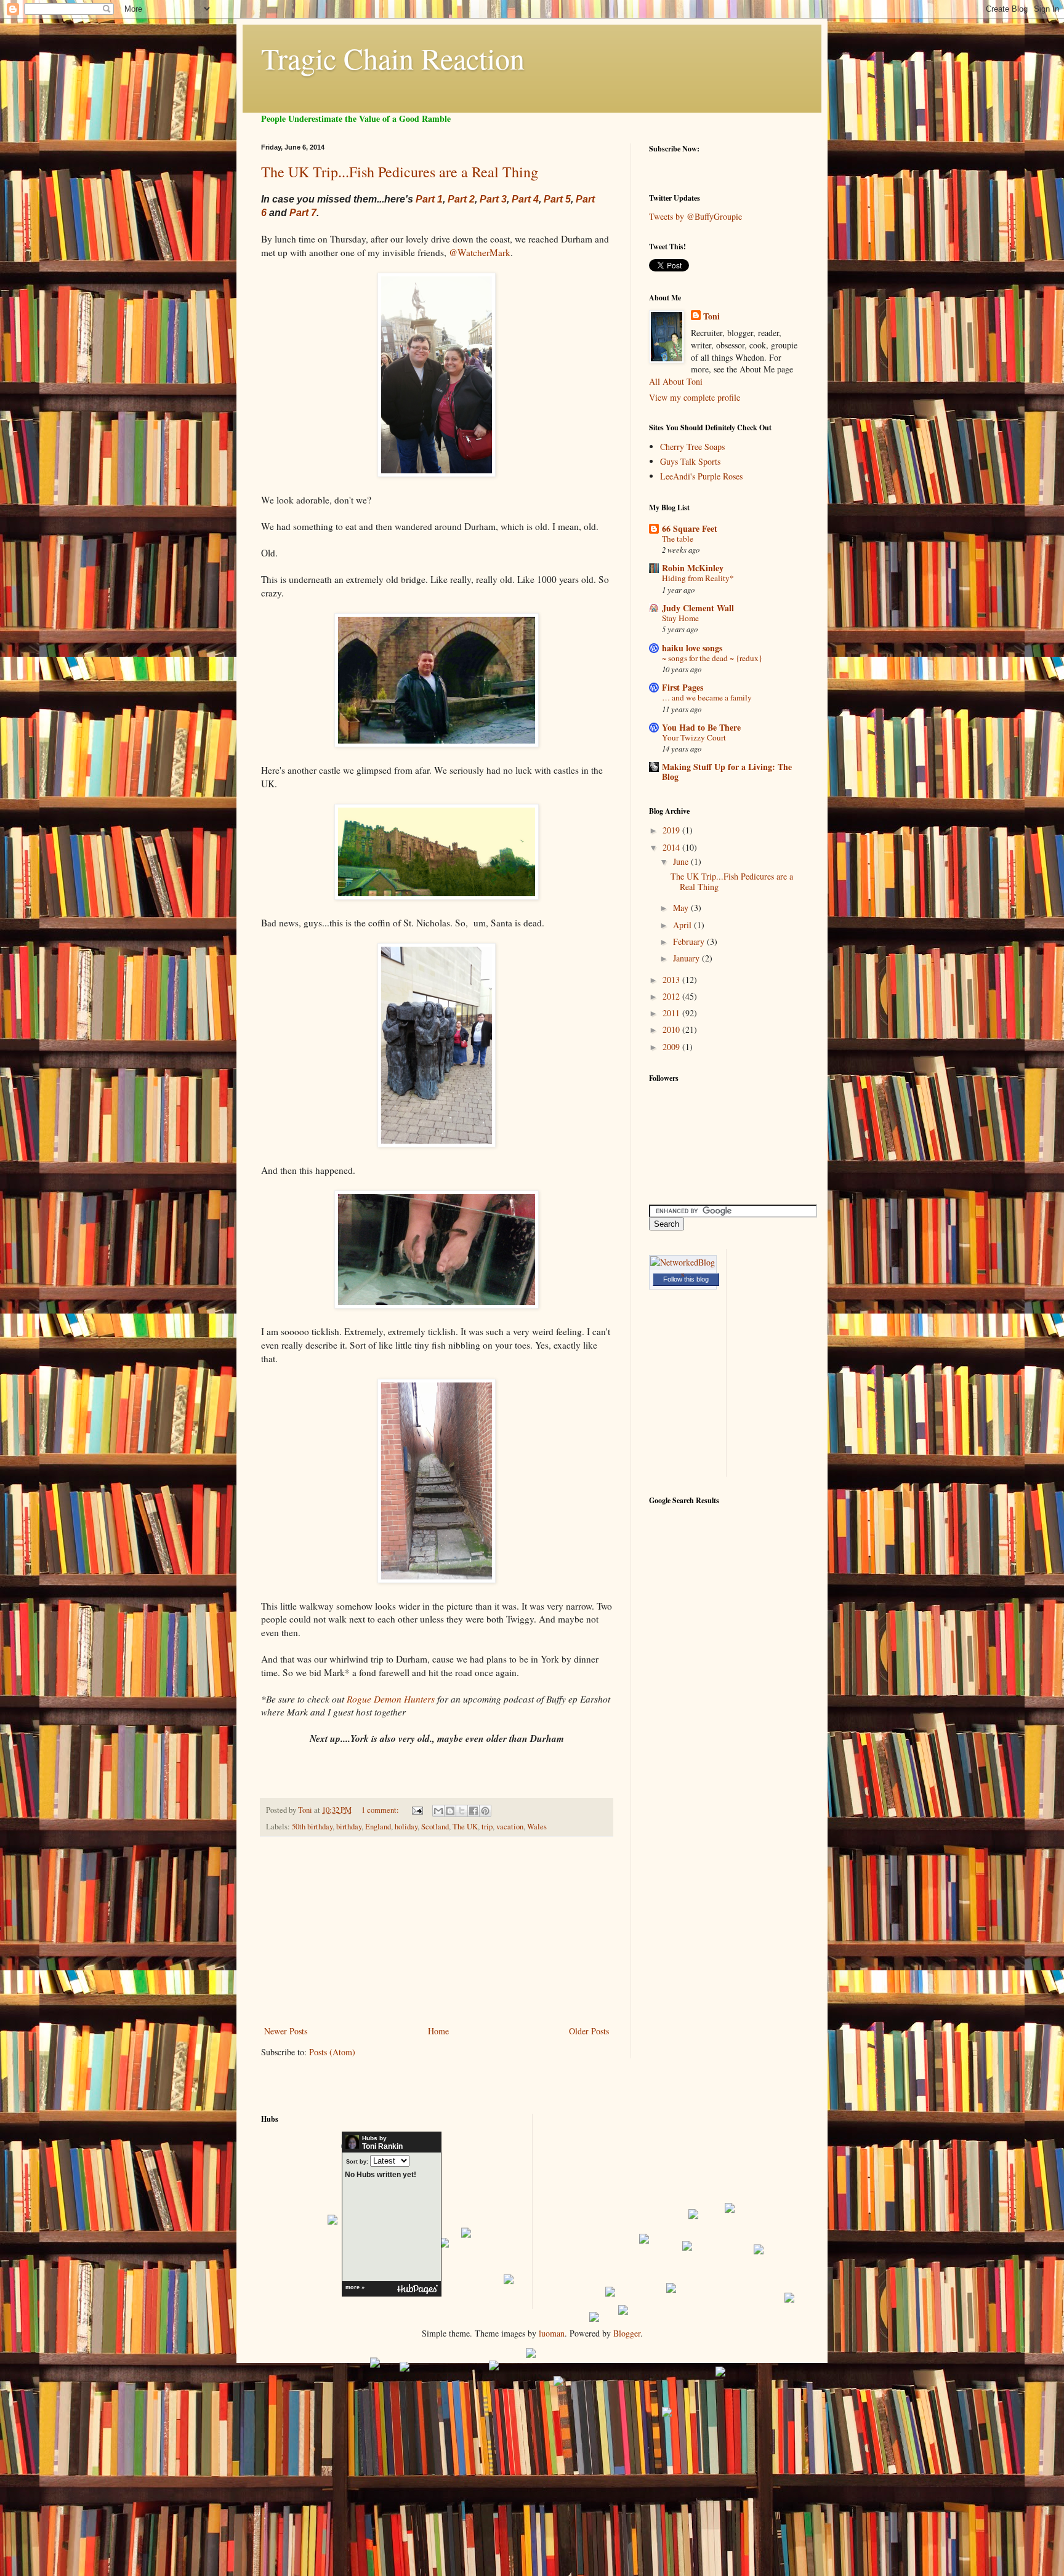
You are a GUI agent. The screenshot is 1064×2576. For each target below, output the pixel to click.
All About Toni (676, 381)
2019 (672, 830)
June (682, 861)
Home (438, 2031)
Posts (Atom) (332, 2052)
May (682, 908)
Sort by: (357, 2161)
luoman (552, 2333)
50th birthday (312, 1827)
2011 (672, 1013)
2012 (672, 996)
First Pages (683, 687)
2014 (672, 847)
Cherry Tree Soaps (692, 447)
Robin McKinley (693, 568)
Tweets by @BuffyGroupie (695, 216)
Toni (711, 316)
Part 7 (303, 213)
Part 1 (429, 199)
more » (355, 2287)
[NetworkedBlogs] (683, 1274)
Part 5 (557, 199)
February (690, 941)
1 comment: (381, 1810)
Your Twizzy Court (694, 737)
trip (487, 1827)
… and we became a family (707, 697)
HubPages (417, 2289)
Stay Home (680, 618)
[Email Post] (417, 1810)
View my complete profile (695, 397)
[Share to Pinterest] (485, 1811)
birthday (349, 1827)
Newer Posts (286, 2031)
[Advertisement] (437, 1931)
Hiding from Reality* (698, 578)
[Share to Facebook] (474, 1811)
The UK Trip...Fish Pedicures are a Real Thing (400, 172)
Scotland (435, 1827)
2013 (672, 980)
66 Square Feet (690, 528)
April (683, 925)
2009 (672, 1047)
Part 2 (461, 199)
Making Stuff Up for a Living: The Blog (727, 772)
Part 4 (525, 199)
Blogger (627, 2333)
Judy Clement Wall (698, 608)
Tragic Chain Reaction (393, 58)
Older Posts (589, 2031)
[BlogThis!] (450, 1811)
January (687, 958)
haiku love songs (692, 648)
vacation (510, 1827)
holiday (406, 1827)
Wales (537, 1827)
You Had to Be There (701, 727)
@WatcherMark (480, 252)
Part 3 (493, 199)
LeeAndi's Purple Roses (701, 476)
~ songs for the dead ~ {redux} (712, 658)
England (378, 1827)
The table (678, 539)
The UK (465, 1827)
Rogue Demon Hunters (391, 1699)
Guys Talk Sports (690, 461)
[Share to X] (462, 1811)
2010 (672, 1029)
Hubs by (382, 2143)
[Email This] (438, 1811)
